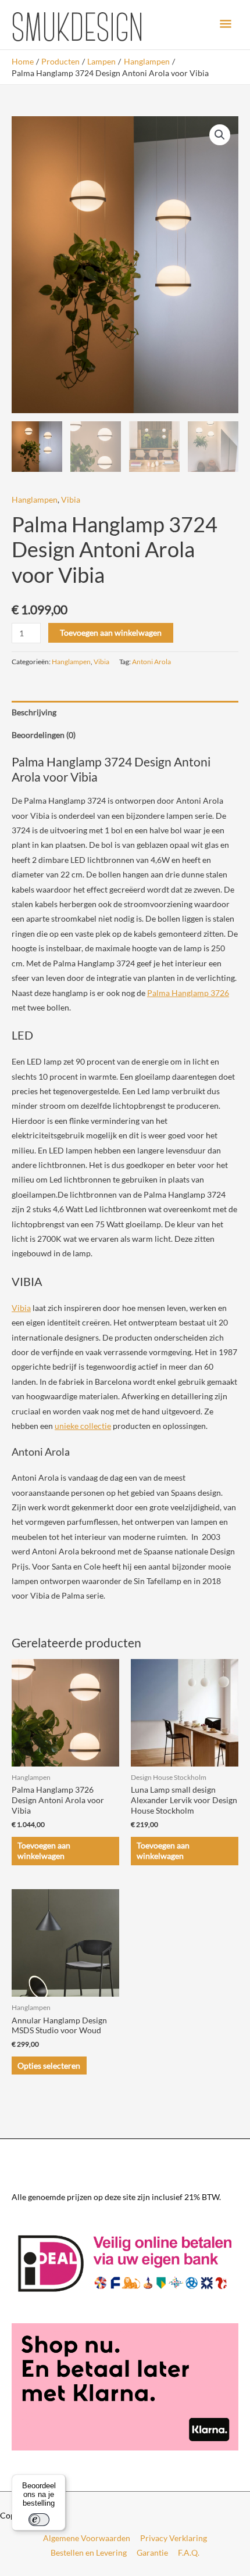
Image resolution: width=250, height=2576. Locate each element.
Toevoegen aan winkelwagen (111, 633)
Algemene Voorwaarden (87, 2538)
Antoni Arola (151, 662)
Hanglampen (35, 499)
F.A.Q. (189, 2552)
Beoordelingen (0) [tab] (44, 735)
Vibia (71, 499)
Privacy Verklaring (174, 2538)
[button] (220, 135)
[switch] (39, 2520)
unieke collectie (83, 1426)
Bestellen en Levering (89, 2552)
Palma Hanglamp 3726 (188, 993)
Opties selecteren (49, 2066)
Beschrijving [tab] (34, 712)
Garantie (152, 2552)
